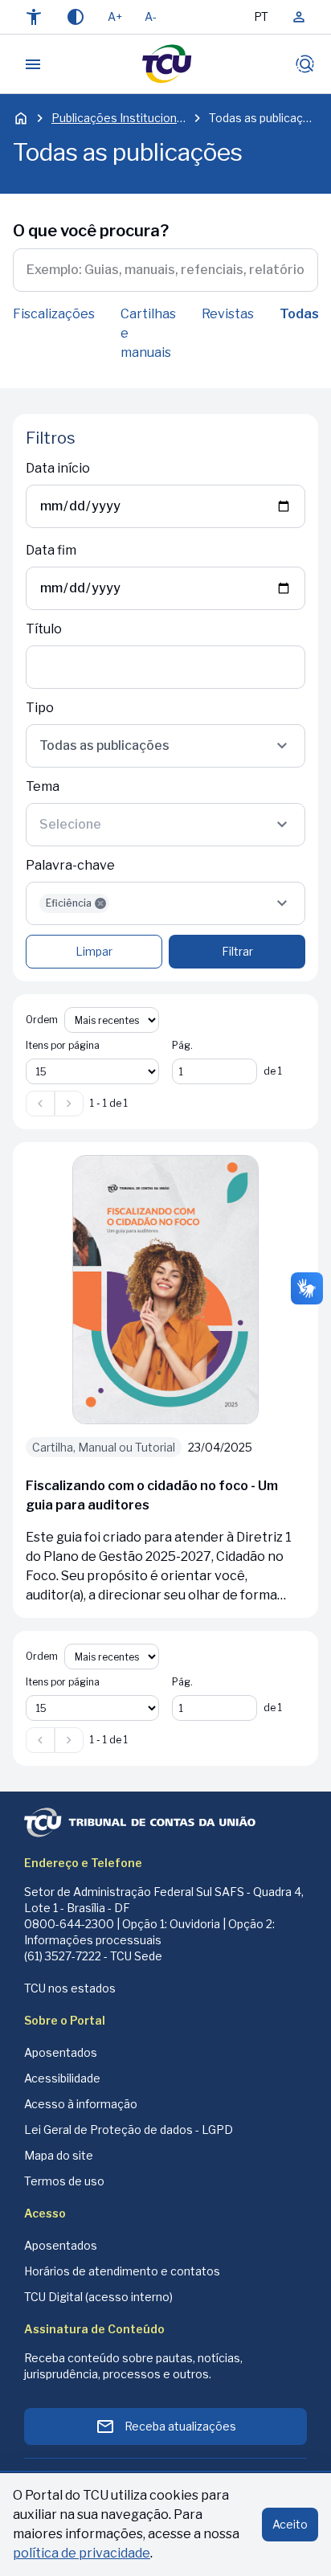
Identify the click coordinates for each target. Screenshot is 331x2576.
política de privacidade (82, 2553)
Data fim (51, 550)
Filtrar (237, 951)
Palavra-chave (70, 865)
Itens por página (63, 1045)
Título (44, 629)
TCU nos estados (70, 1988)
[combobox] (165, 746)
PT (261, 16)
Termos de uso (64, 2181)
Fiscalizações (54, 314)
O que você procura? (91, 231)
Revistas (228, 314)
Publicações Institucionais (119, 118)
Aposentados (61, 2052)
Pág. (182, 1045)
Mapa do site (59, 2155)
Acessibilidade (62, 2078)
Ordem (42, 1020)
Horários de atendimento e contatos (122, 2271)
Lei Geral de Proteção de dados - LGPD (129, 2130)
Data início (58, 468)
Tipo (40, 708)
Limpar (94, 951)
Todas (299, 314)
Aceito (290, 2524)
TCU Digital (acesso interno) (98, 2297)
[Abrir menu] (33, 64)
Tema (43, 786)
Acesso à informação (81, 2104)
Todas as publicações (264, 118)
